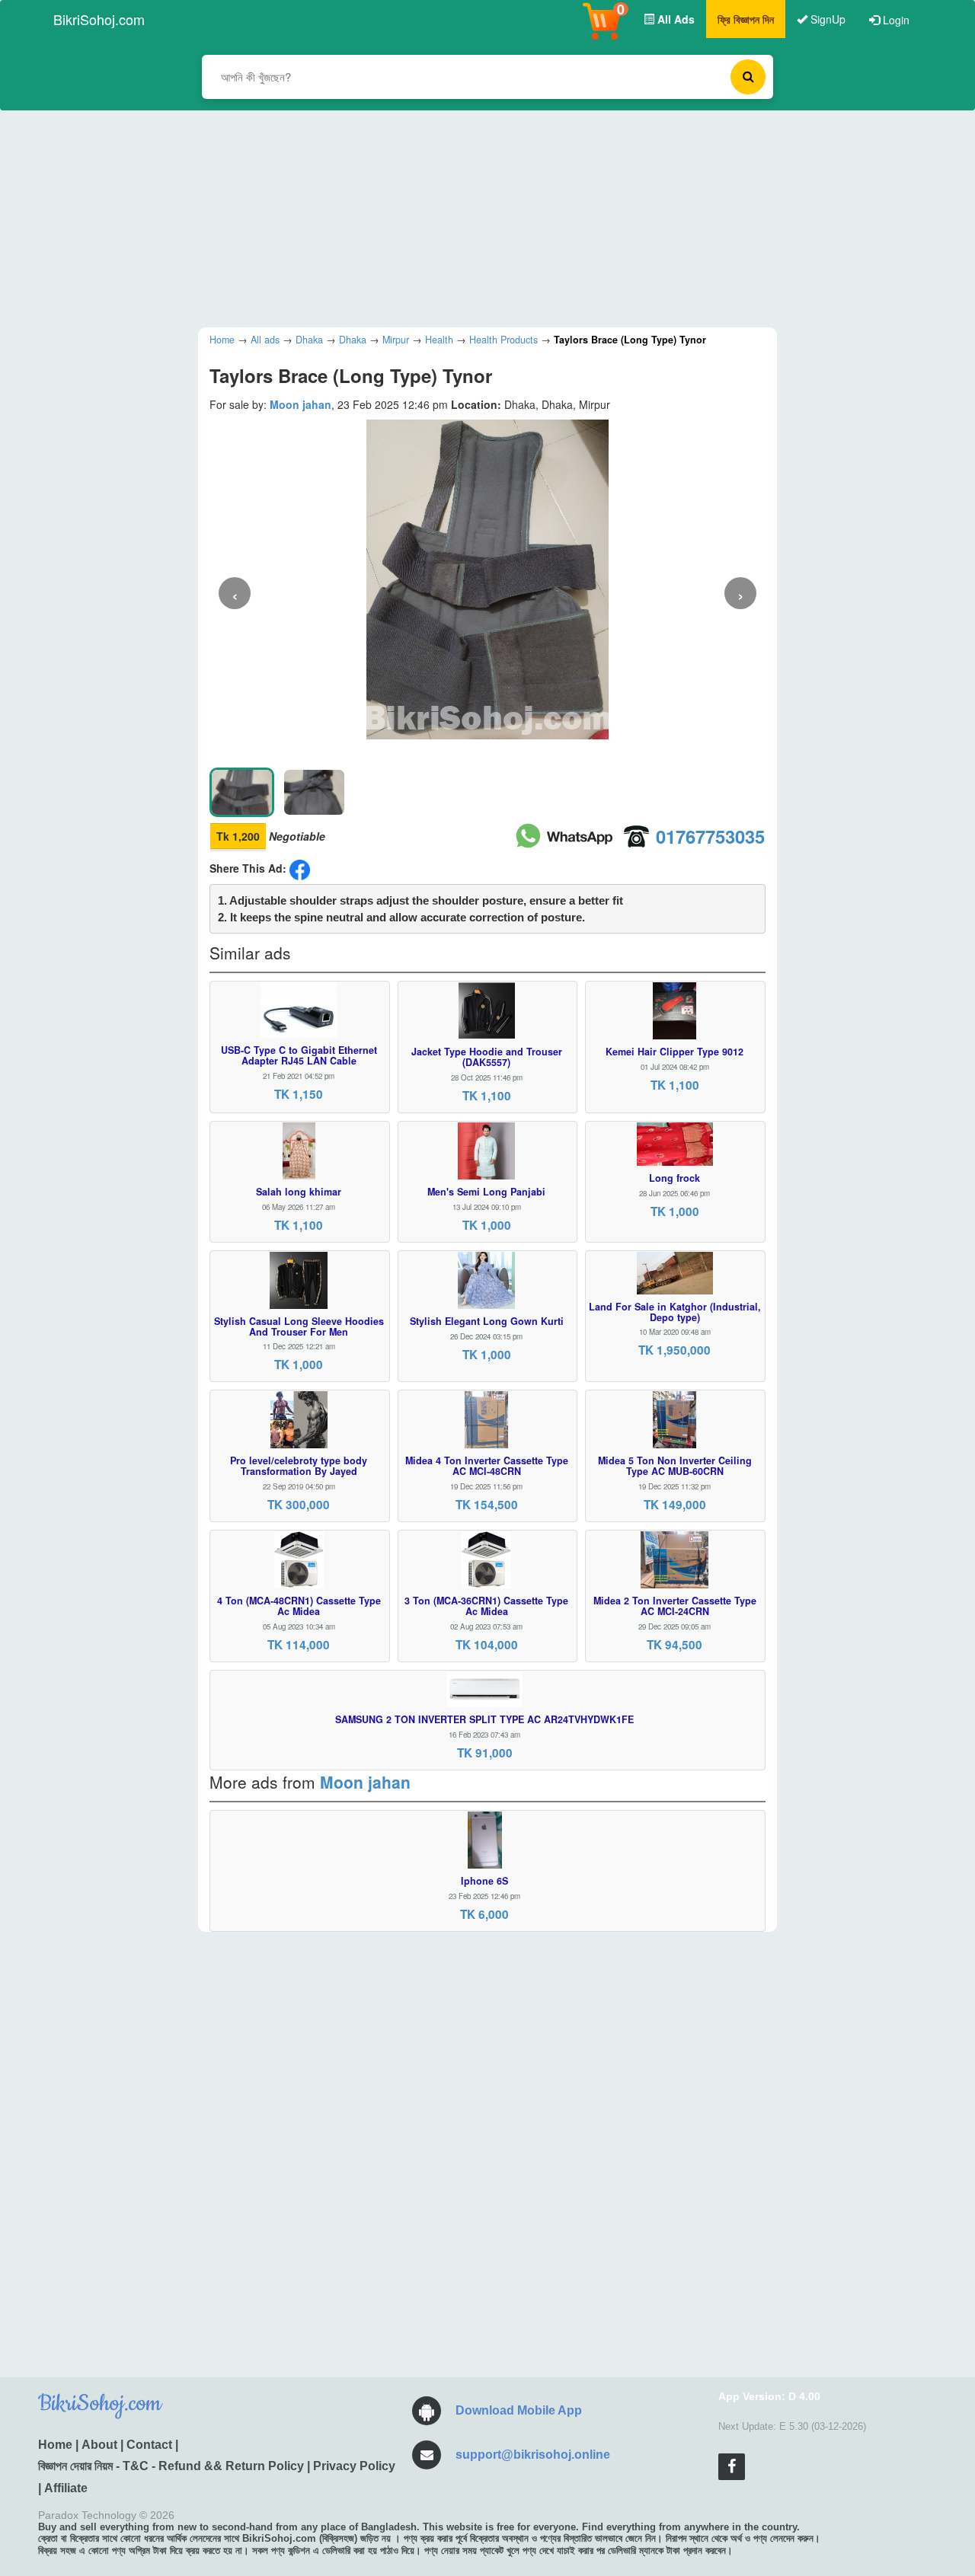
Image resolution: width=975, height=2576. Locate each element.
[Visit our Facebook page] (732, 2467)
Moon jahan (300, 404)
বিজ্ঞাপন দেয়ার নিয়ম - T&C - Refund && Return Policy (171, 2466)
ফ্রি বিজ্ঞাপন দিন (746, 19)
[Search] (748, 77)
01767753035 (710, 836)
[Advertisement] (476, 217)
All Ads (675, 19)
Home (55, 2445)
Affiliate (66, 2488)
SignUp (826, 19)
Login (895, 20)
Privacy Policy (354, 2466)
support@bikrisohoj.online (533, 2455)
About (99, 2445)
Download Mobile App (519, 2410)
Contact (149, 2445)
